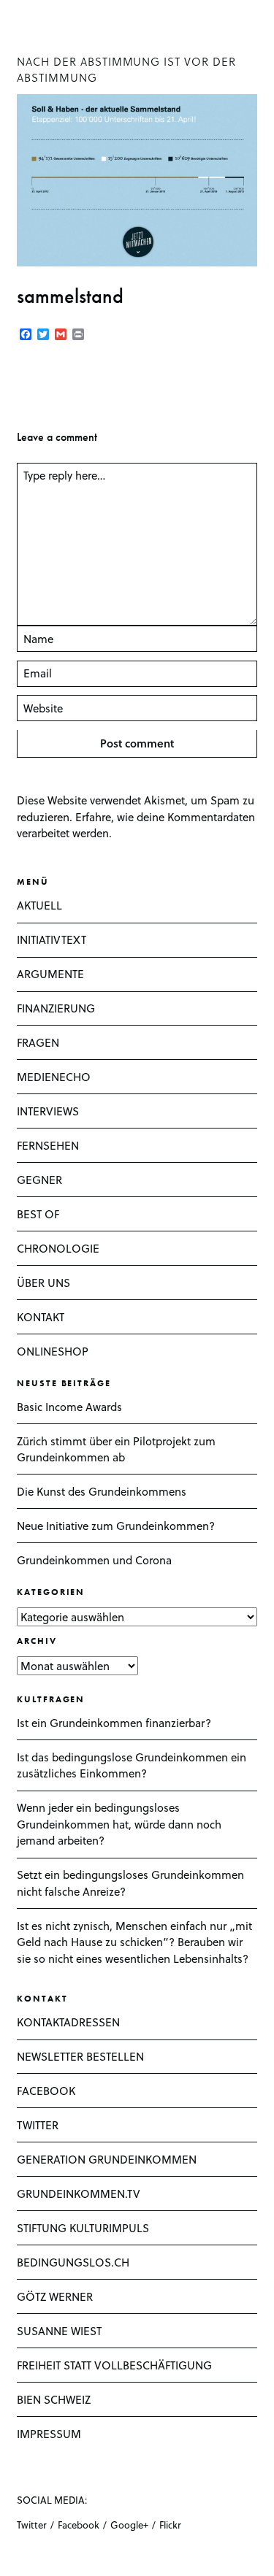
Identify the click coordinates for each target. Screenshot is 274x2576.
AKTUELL (39, 905)
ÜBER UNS (43, 1283)
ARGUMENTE (50, 974)
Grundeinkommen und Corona (94, 1560)
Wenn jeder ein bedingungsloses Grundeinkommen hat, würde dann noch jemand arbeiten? (119, 1824)
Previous (31, 381)
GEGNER (39, 1180)
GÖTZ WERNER (55, 2296)
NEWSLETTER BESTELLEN (80, 2056)
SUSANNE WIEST (59, 2331)
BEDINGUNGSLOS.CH (73, 2262)
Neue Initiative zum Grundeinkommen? (116, 1526)
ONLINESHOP (53, 1351)
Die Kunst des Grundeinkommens (102, 1491)
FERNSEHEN (48, 1145)
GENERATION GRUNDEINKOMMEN (107, 2159)
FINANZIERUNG (56, 1008)
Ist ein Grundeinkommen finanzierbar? (114, 1723)
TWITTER (38, 2125)
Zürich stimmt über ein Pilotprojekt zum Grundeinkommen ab (116, 1449)
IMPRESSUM (49, 2434)
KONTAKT (41, 1317)
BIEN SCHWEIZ (54, 2399)
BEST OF (38, 1214)
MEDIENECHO (54, 1077)
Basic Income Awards (69, 1407)
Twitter (32, 2525)
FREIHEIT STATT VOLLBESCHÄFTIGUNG (114, 2365)
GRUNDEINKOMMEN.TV (79, 2194)
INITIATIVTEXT (52, 939)
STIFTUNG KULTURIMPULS (83, 2228)
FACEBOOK (46, 2091)
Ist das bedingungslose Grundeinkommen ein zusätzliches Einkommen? (132, 1765)
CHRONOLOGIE (58, 1248)
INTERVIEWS (48, 1111)
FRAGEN (38, 1042)
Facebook (79, 2525)
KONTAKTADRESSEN (68, 2022)
